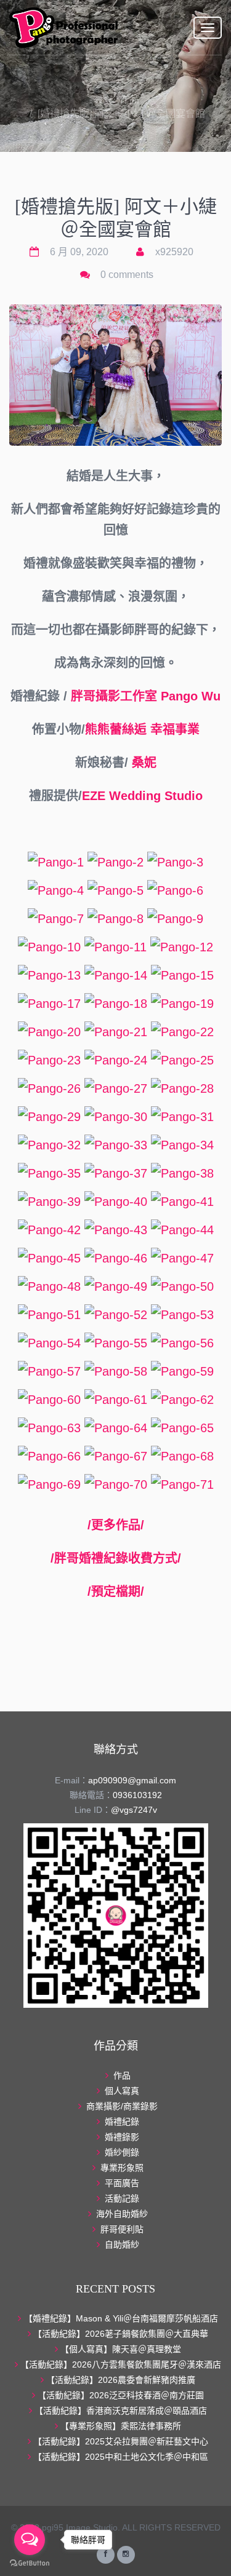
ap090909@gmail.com (132, 1780)
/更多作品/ (116, 1525)
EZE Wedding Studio (142, 796)
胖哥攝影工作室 (114, 696)
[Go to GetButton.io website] (30, 2563)
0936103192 (137, 1795)
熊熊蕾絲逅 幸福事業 (142, 729)
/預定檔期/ (116, 1591)
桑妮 (144, 763)
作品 (129, 99)
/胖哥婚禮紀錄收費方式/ (116, 1558)
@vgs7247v (134, 1810)
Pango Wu (191, 696)
